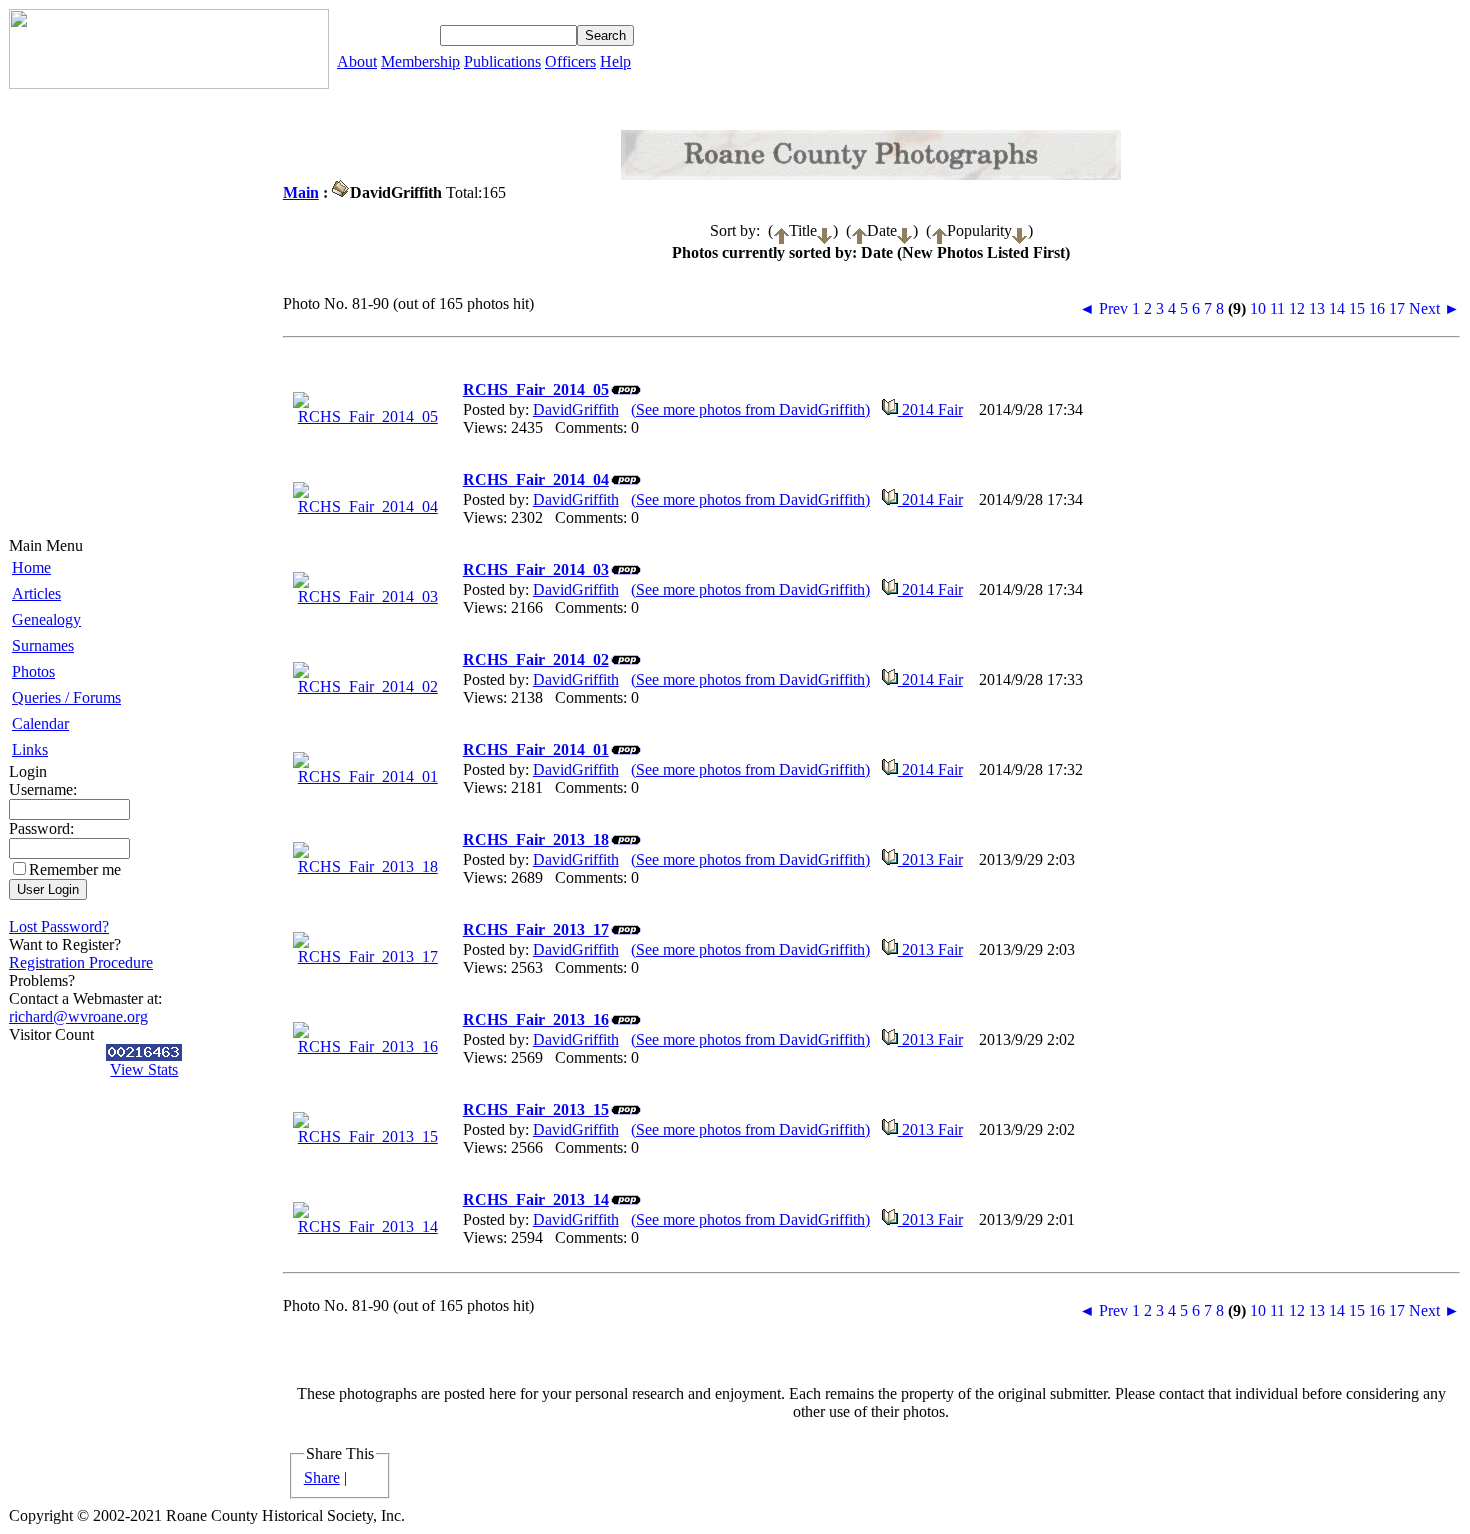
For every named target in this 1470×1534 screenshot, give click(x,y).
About (357, 61)
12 (1297, 308)
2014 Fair (930, 409)
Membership (420, 61)
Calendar (40, 723)
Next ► (1434, 308)
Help (615, 61)
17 (1397, 308)
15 (1357, 308)
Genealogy (46, 619)
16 (1377, 308)
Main (301, 192)
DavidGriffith (576, 409)
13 (1317, 308)
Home (31, 567)
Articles (36, 593)
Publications (502, 61)
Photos (33, 671)
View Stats (144, 1069)
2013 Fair (930, 859)
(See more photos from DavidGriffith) (750, 409)
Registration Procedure (81, 962)
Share (322, 1477)
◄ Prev (1103, 308)
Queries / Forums (66, 697)
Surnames (43, 645)
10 (1258, 308)
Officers (570, 61)
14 (1337, 308)
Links (30, 749)
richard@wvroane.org (78, 1016)
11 (1277, 308)
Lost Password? (59, 926)
